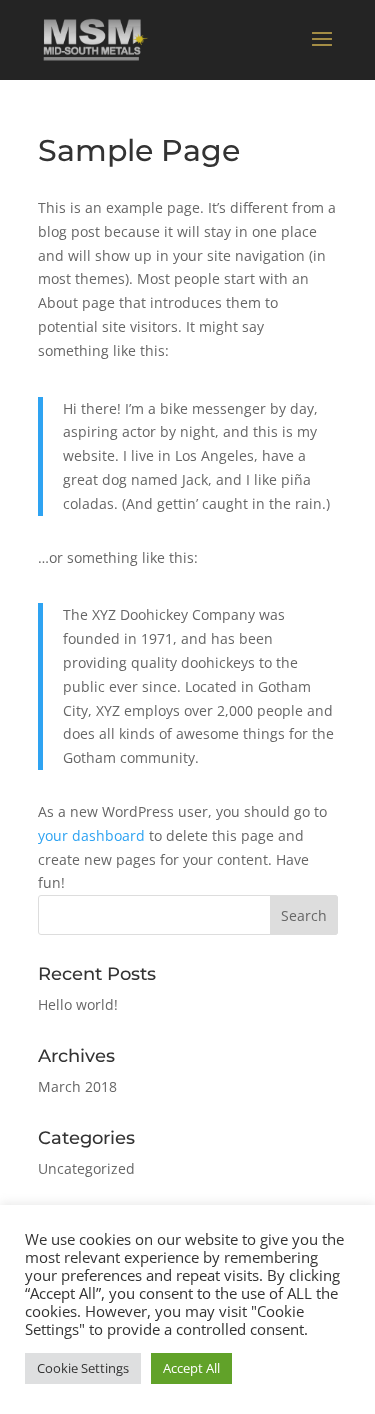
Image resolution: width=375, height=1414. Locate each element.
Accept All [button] (191, 1368)
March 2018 (77, 1086)
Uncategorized (86, 1168)
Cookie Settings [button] (83, 1368)
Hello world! (78, 1004)
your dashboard (91, 835)
